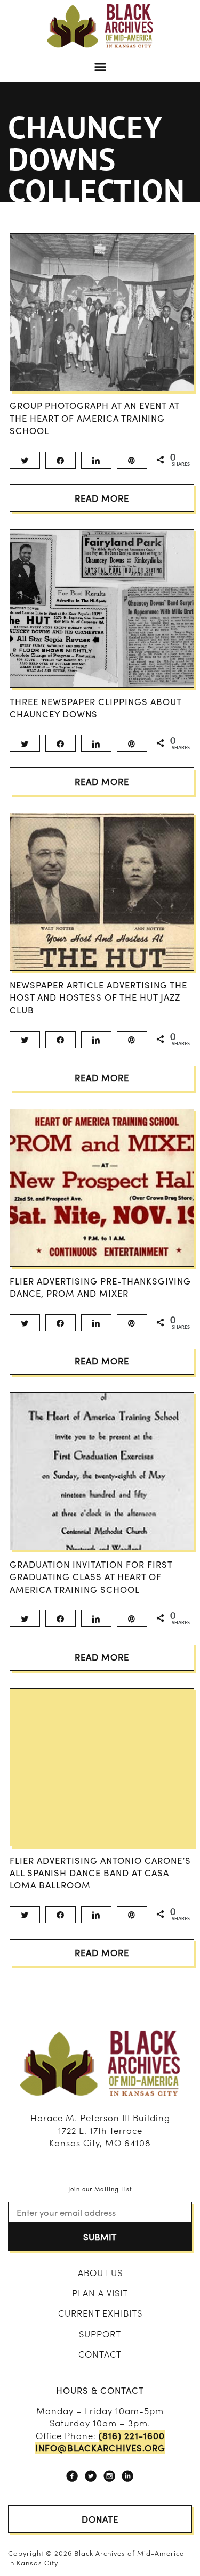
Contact (100, 2354)
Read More (102, 498)
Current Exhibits (100, 2313)
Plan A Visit (100, 2293)
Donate (100, 2519)
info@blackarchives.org (100, 2448)
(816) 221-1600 (132, 2436)
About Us (100, 2272)
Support (100, 2334)
